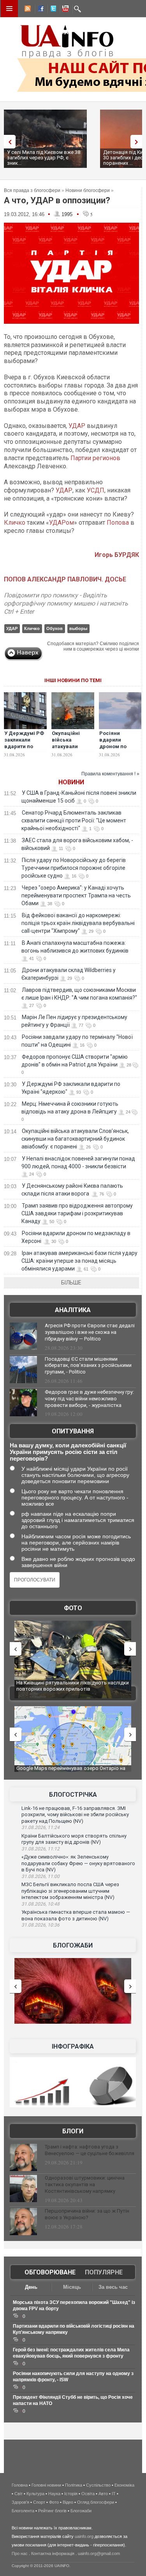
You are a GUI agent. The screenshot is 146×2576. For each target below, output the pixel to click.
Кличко (15, 523)
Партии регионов (95, 458)
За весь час (113, 2287)
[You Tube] (64, 10)
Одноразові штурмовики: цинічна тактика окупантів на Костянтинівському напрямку (85, 2184)
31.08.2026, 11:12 (40, 1849)
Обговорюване (50, 2272)
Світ (18, 2494)
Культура (35, 2494)
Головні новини (46, 2485)
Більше (71, 1283)
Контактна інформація (53, 2553)
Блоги (73, 2131)
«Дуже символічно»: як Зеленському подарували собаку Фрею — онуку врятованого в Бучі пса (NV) (78, 1863)
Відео (68, 2502)
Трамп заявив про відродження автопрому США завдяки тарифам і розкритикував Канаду (77, 1213)
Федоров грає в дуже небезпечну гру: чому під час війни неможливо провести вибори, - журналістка (89, 1399)
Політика (74, 2485)
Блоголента (23, 2511)
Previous (8, 142)
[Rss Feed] (27, 10)
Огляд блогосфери (96, 2502)
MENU (9, 9)
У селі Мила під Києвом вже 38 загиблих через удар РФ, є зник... (44, 158)
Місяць (72, 2287)
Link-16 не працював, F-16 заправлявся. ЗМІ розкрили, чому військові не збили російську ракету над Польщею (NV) (75, 1815)
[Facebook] (39, 10)
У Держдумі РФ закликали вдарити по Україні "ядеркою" (24, 746)
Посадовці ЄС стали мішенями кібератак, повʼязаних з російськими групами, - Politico (88, 1366)
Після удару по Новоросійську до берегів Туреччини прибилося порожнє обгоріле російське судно (74, 868)
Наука (54, 2494)
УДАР (77, 426)
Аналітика (73, 1310)
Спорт (39, 2502)
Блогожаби (73, 1945)
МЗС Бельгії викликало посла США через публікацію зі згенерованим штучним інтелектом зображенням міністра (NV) (70, 1891)
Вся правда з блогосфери (32, 190)
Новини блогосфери (88, 190)
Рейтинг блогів (52, 2511)
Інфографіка (73, 2046)
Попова (118, 523)
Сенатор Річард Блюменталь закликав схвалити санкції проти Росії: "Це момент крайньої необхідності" (74, 820)
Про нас (20, 2553)
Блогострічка (73, 1795)
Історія (71, 2494)
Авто (103, 2494)
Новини (71, 782)
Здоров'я (20, 2502)
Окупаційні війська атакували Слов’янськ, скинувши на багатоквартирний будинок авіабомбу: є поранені (75, 1139)
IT (114, 2494)
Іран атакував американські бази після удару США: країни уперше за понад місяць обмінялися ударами (79, 1261)
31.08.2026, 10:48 (40, 1904)
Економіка (124, 2485)
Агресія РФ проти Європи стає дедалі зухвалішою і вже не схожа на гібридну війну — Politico (90, 1332)
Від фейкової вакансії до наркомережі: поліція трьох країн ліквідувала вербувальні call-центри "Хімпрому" (78, 923)
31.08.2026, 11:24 (40, 1827)
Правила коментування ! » (110, 774)
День (31, 2287)
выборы (78, 628)
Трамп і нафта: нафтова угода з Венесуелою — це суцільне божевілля (90, 2150)
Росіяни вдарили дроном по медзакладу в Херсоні (117, 746)
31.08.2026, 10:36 (40, 1925)
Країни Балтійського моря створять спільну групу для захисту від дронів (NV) (74, 1839)
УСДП (96, 490)
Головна (20, 2485)
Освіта (88, 2494)
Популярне (104, 2272)
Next (138, 142)
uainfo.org (84, 2536)
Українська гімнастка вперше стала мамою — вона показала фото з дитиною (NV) (76, 1915)
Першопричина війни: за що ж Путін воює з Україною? (87, 2214)
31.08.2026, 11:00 (40, 1876)
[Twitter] (52, 10)
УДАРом (62, 523)
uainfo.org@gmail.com (99, 2553)
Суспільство (98, 2485)
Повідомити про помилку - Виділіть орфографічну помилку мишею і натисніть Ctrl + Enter (66, 603)
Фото (73, 1608)
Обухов (55, 628)
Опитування (73, 1431)
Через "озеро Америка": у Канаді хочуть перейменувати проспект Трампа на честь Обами (76, 895)
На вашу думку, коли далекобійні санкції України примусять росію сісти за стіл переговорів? (68, 1452)
